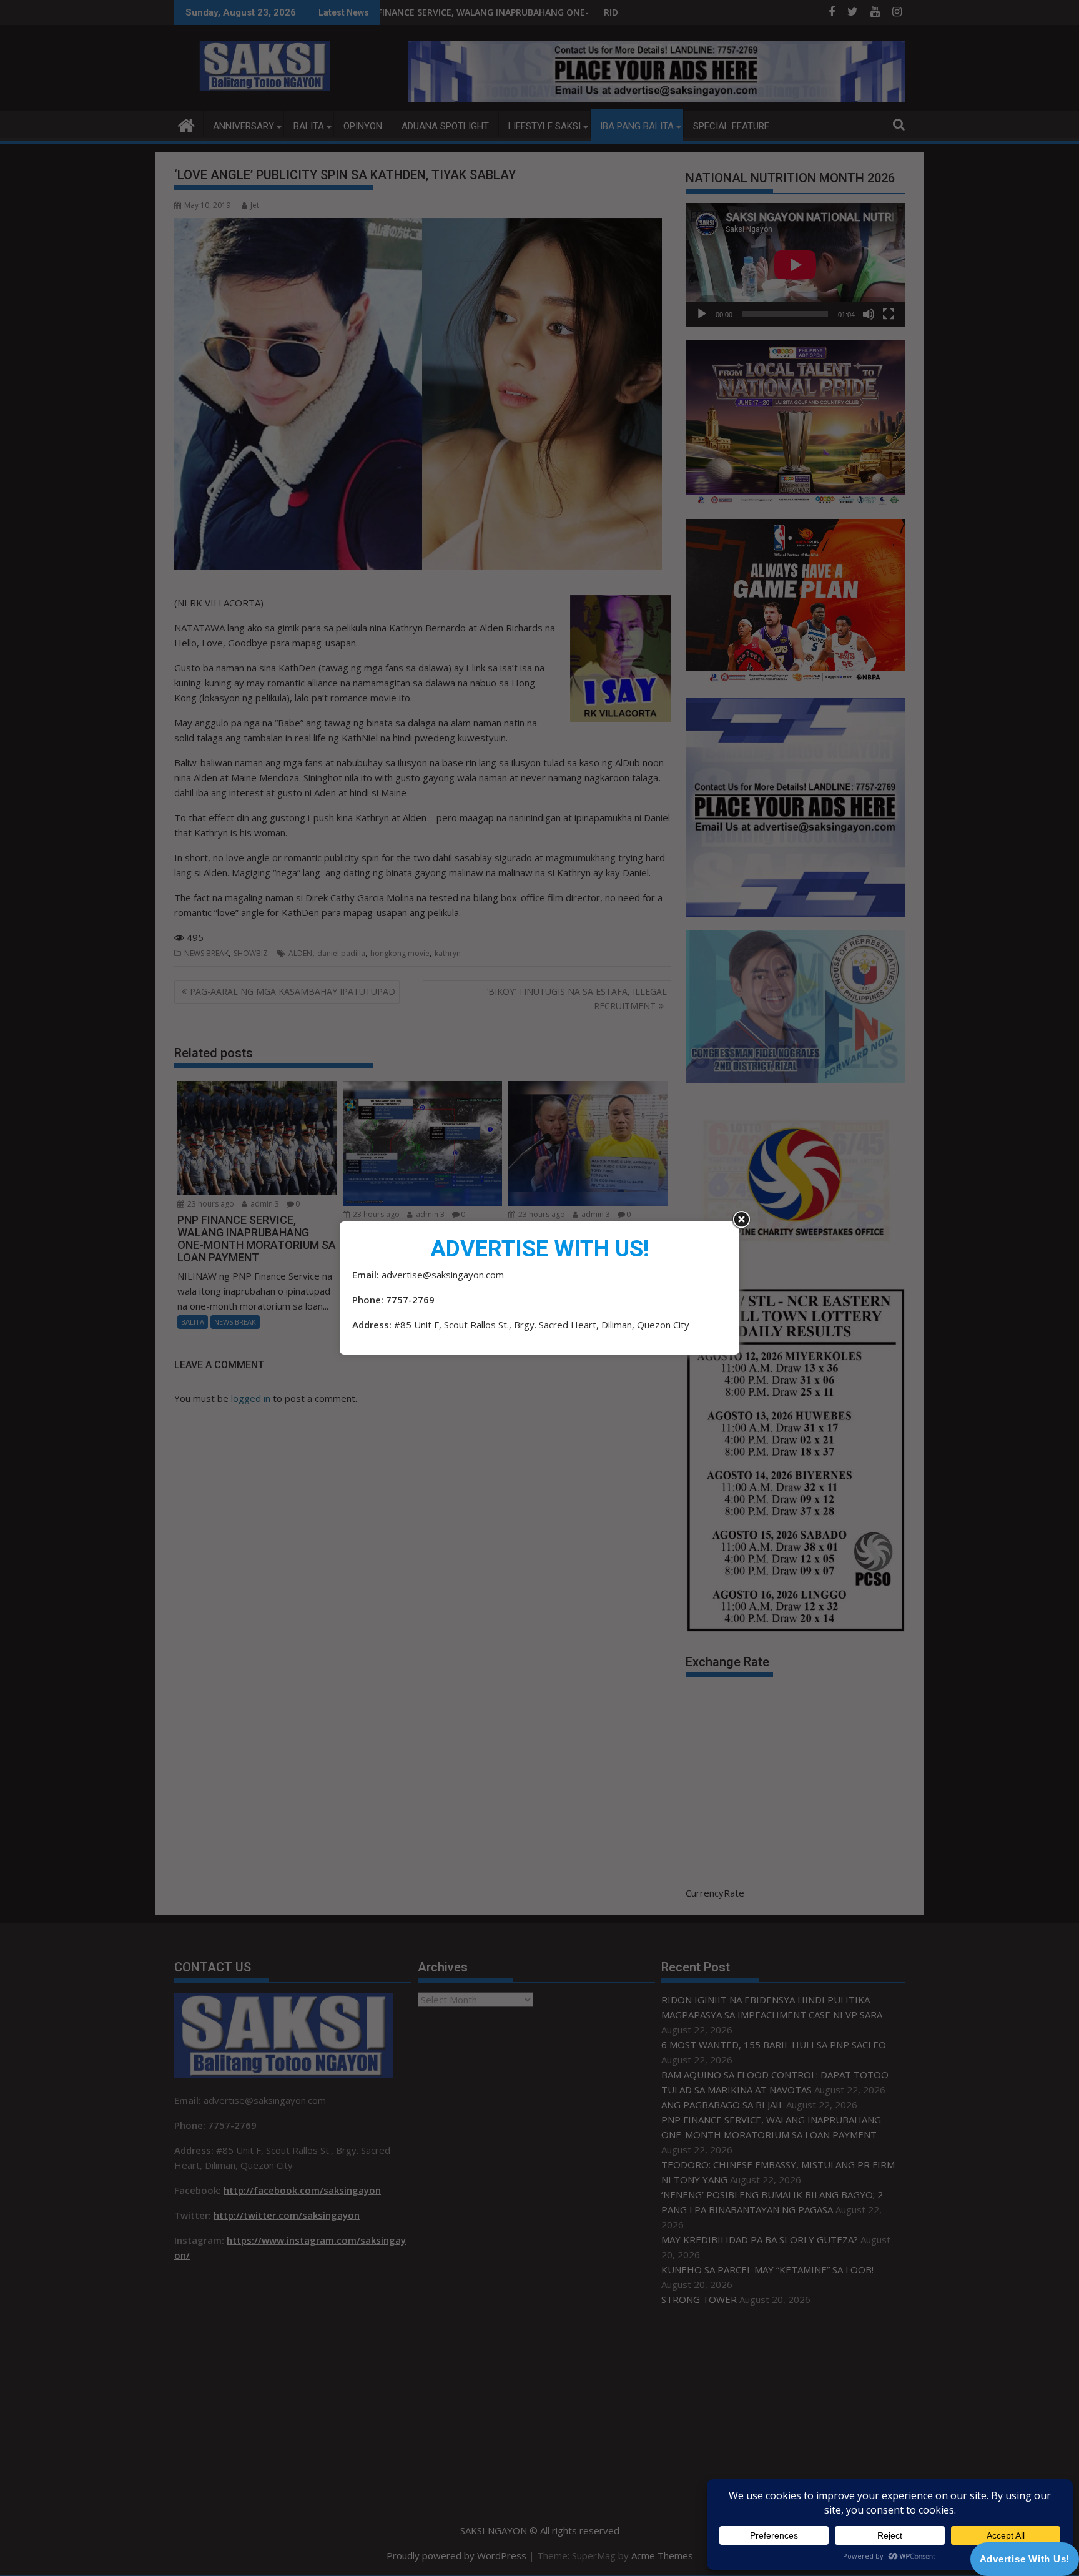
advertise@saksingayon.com (443, 1275)
